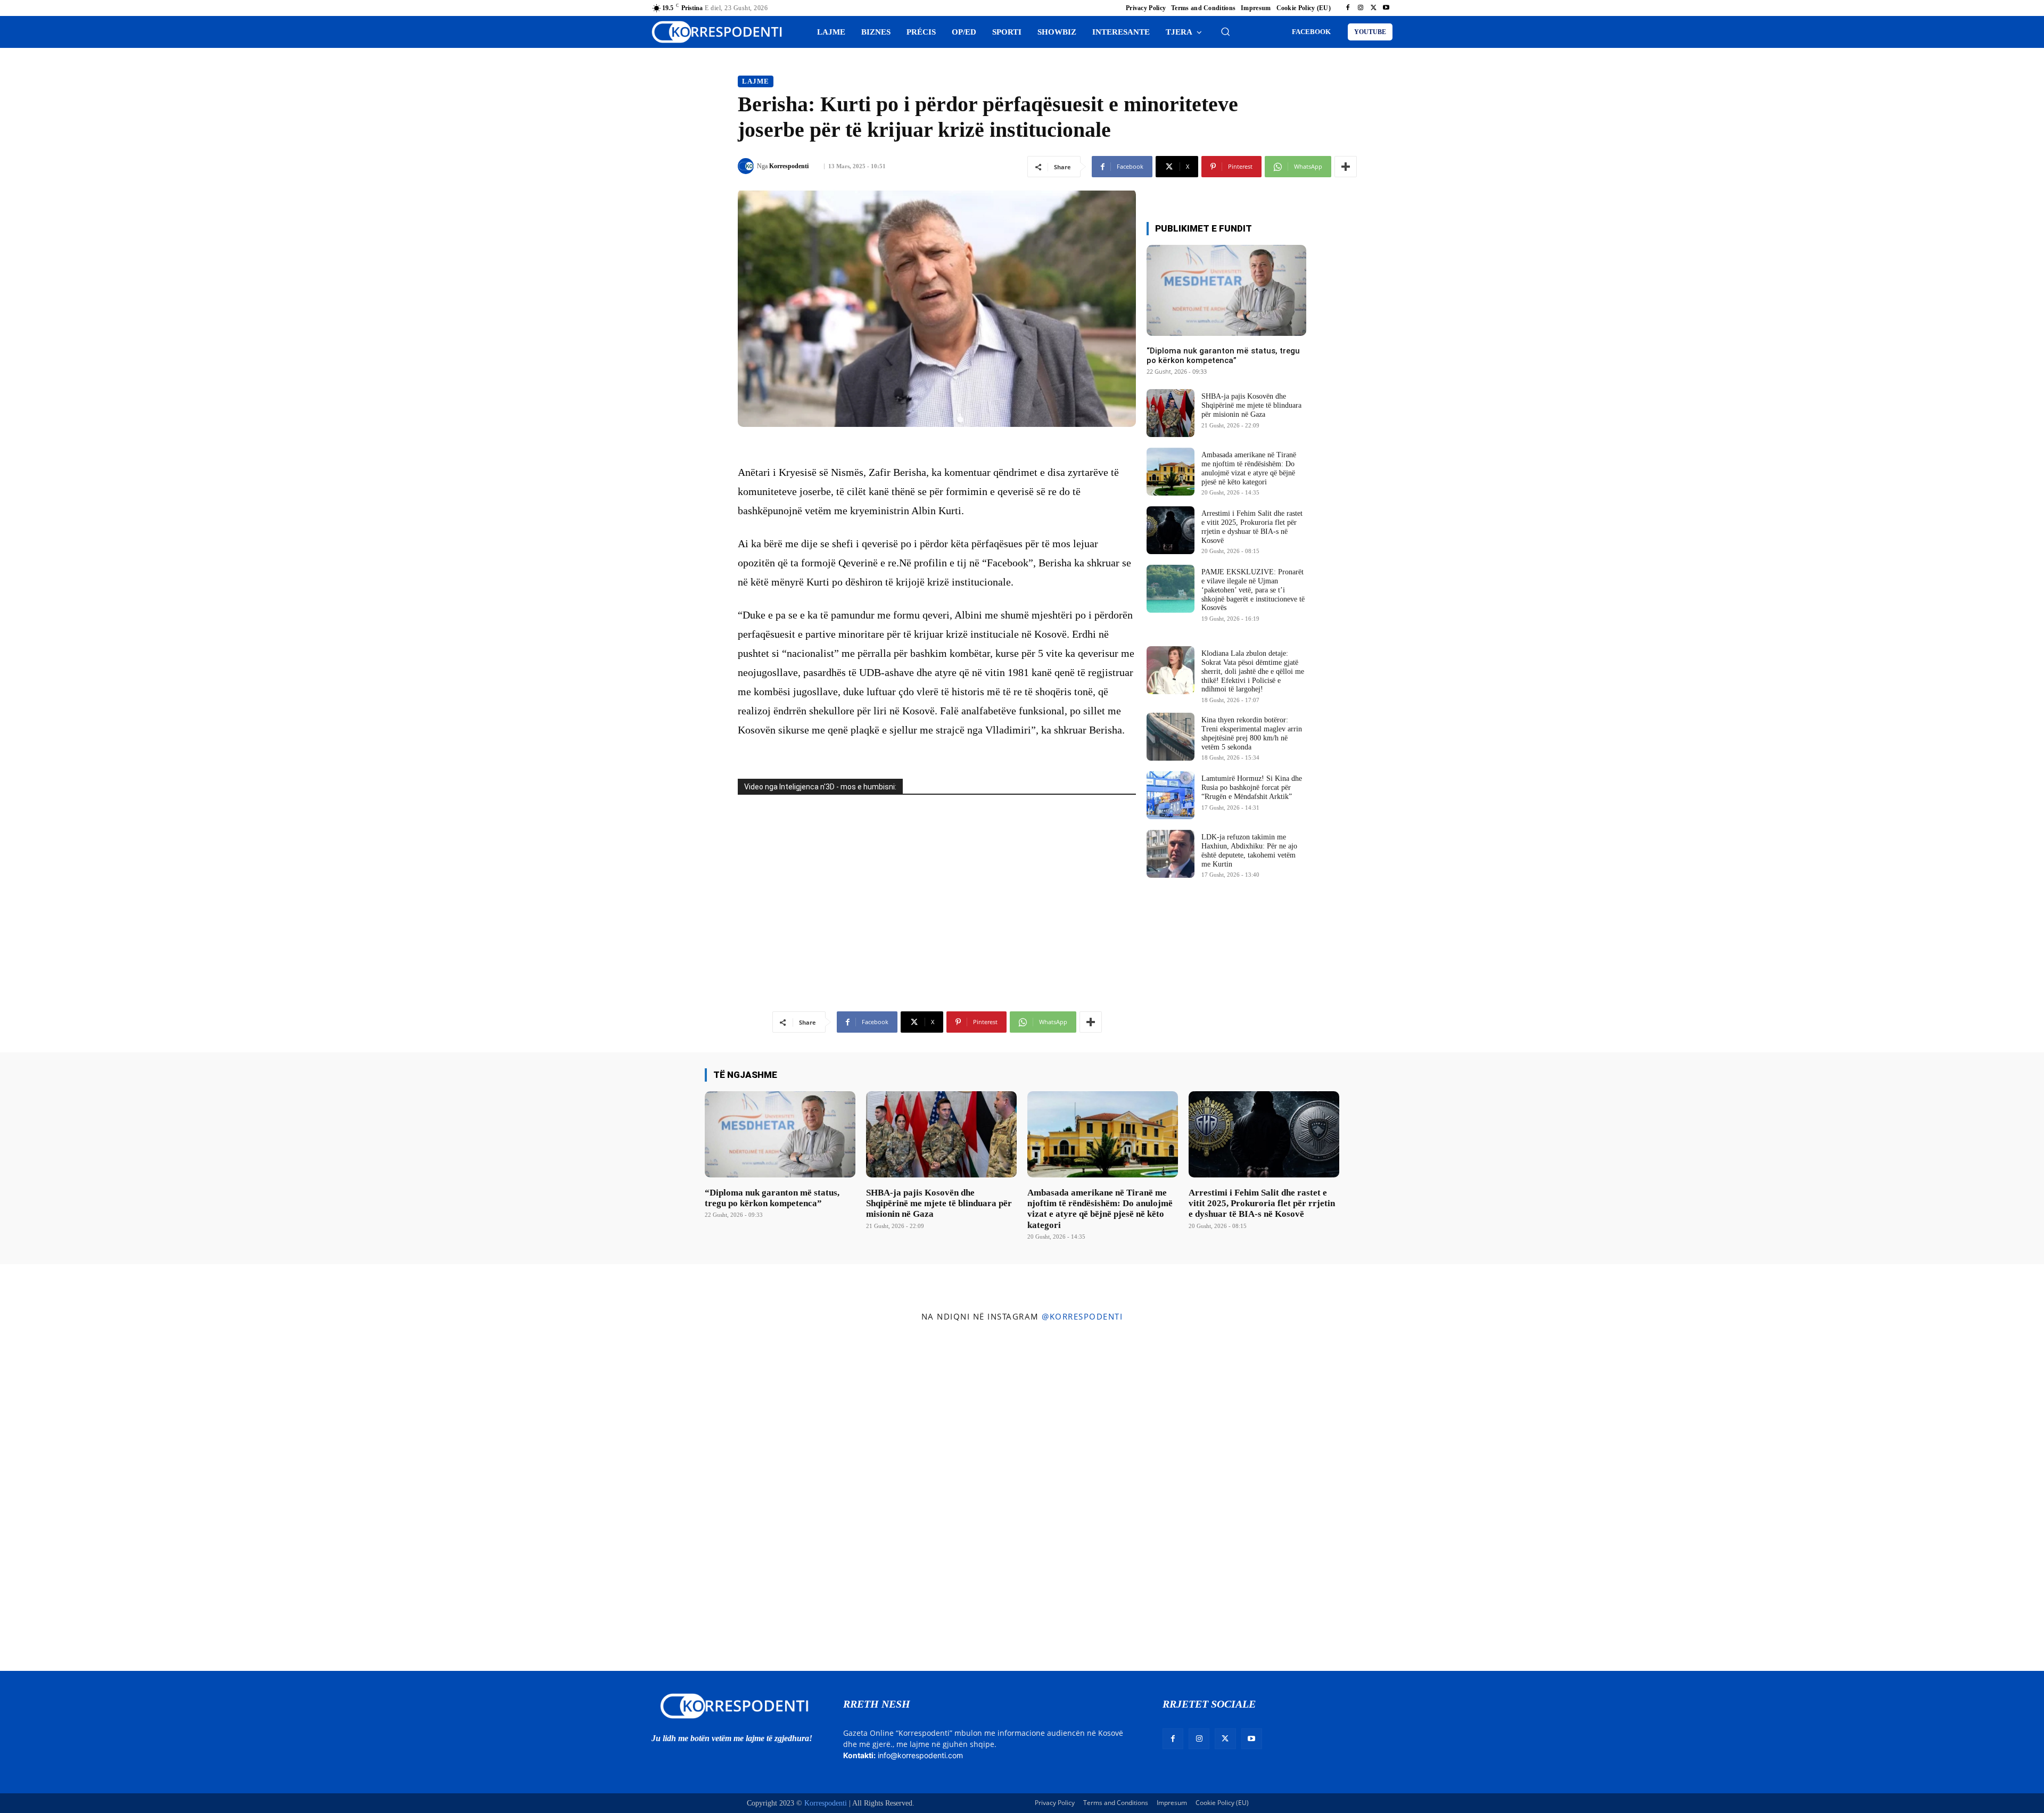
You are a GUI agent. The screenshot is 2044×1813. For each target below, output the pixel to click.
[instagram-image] (170, 1499)
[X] (1373, 8)
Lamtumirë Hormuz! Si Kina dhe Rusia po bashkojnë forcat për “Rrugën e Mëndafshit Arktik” (1252, 788)
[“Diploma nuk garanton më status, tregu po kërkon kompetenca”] (1226, 290)
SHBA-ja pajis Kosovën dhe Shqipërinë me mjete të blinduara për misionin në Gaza (1251, 405)
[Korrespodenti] (747, 166)
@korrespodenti (1082, 1316)
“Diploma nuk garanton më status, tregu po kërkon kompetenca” (1223, 356)
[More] (1346, 167)
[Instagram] (1361, 8)
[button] (1225, 31)
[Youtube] (1386, 8)
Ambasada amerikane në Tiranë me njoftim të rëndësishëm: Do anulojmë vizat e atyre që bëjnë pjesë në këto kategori (1100, 1209)
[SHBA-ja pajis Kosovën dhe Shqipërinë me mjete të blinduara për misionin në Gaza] (1171, 413)
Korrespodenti (789, 166)
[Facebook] (1348, 8)
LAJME (756, 81)
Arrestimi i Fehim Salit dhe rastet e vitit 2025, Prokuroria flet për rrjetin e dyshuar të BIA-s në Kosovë (1262, 1204)
